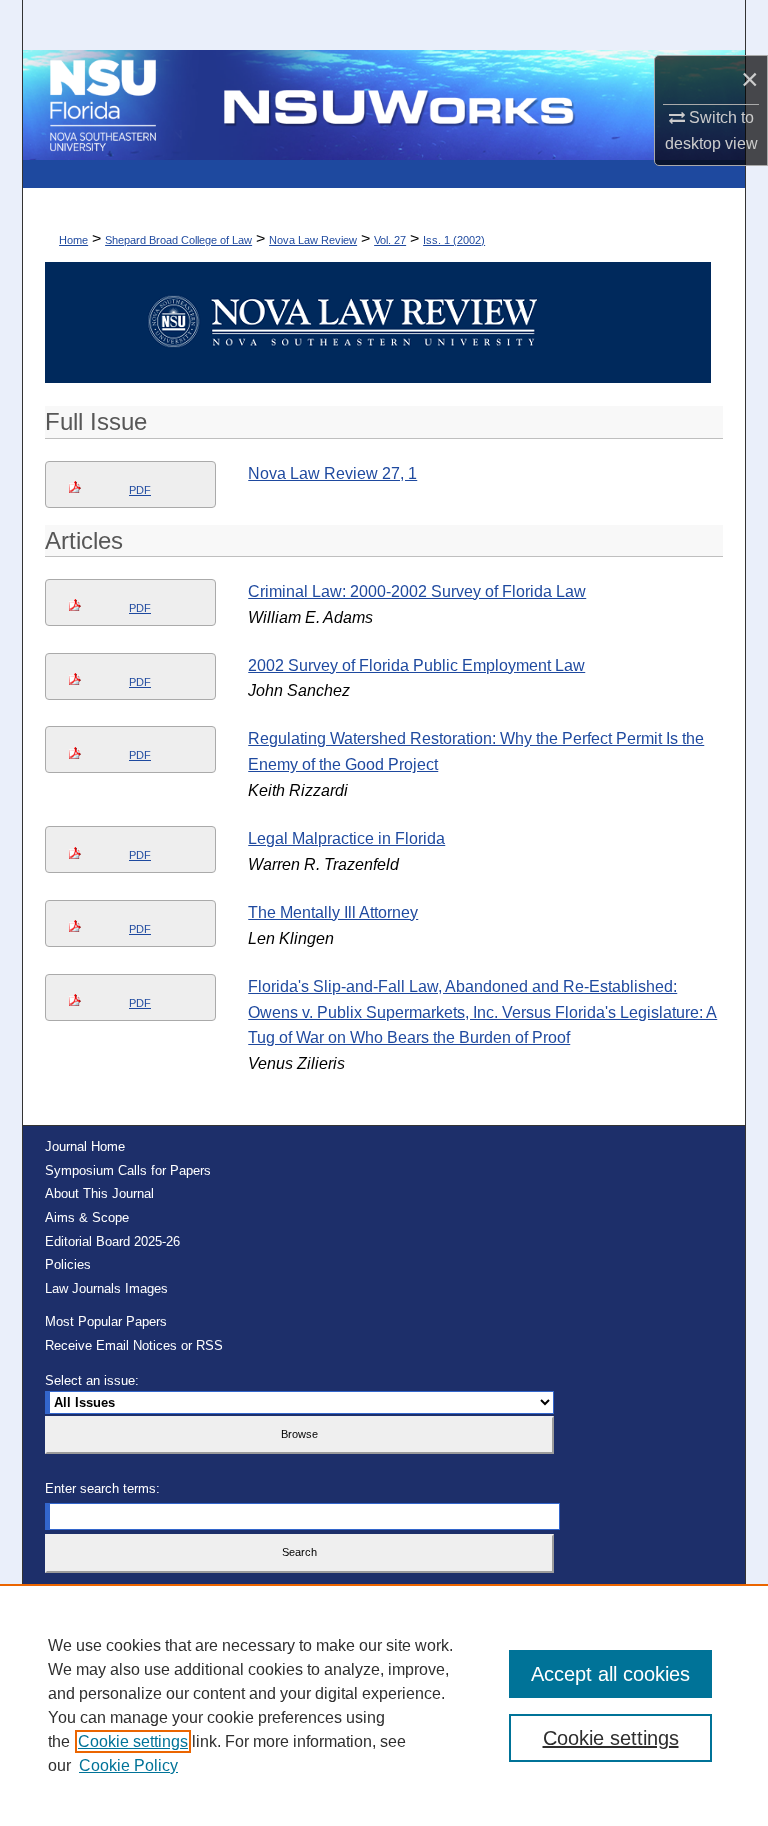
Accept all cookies (610, 1674)
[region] (384, 1705)
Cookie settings (133, 1741)
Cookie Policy (128, 1765)
